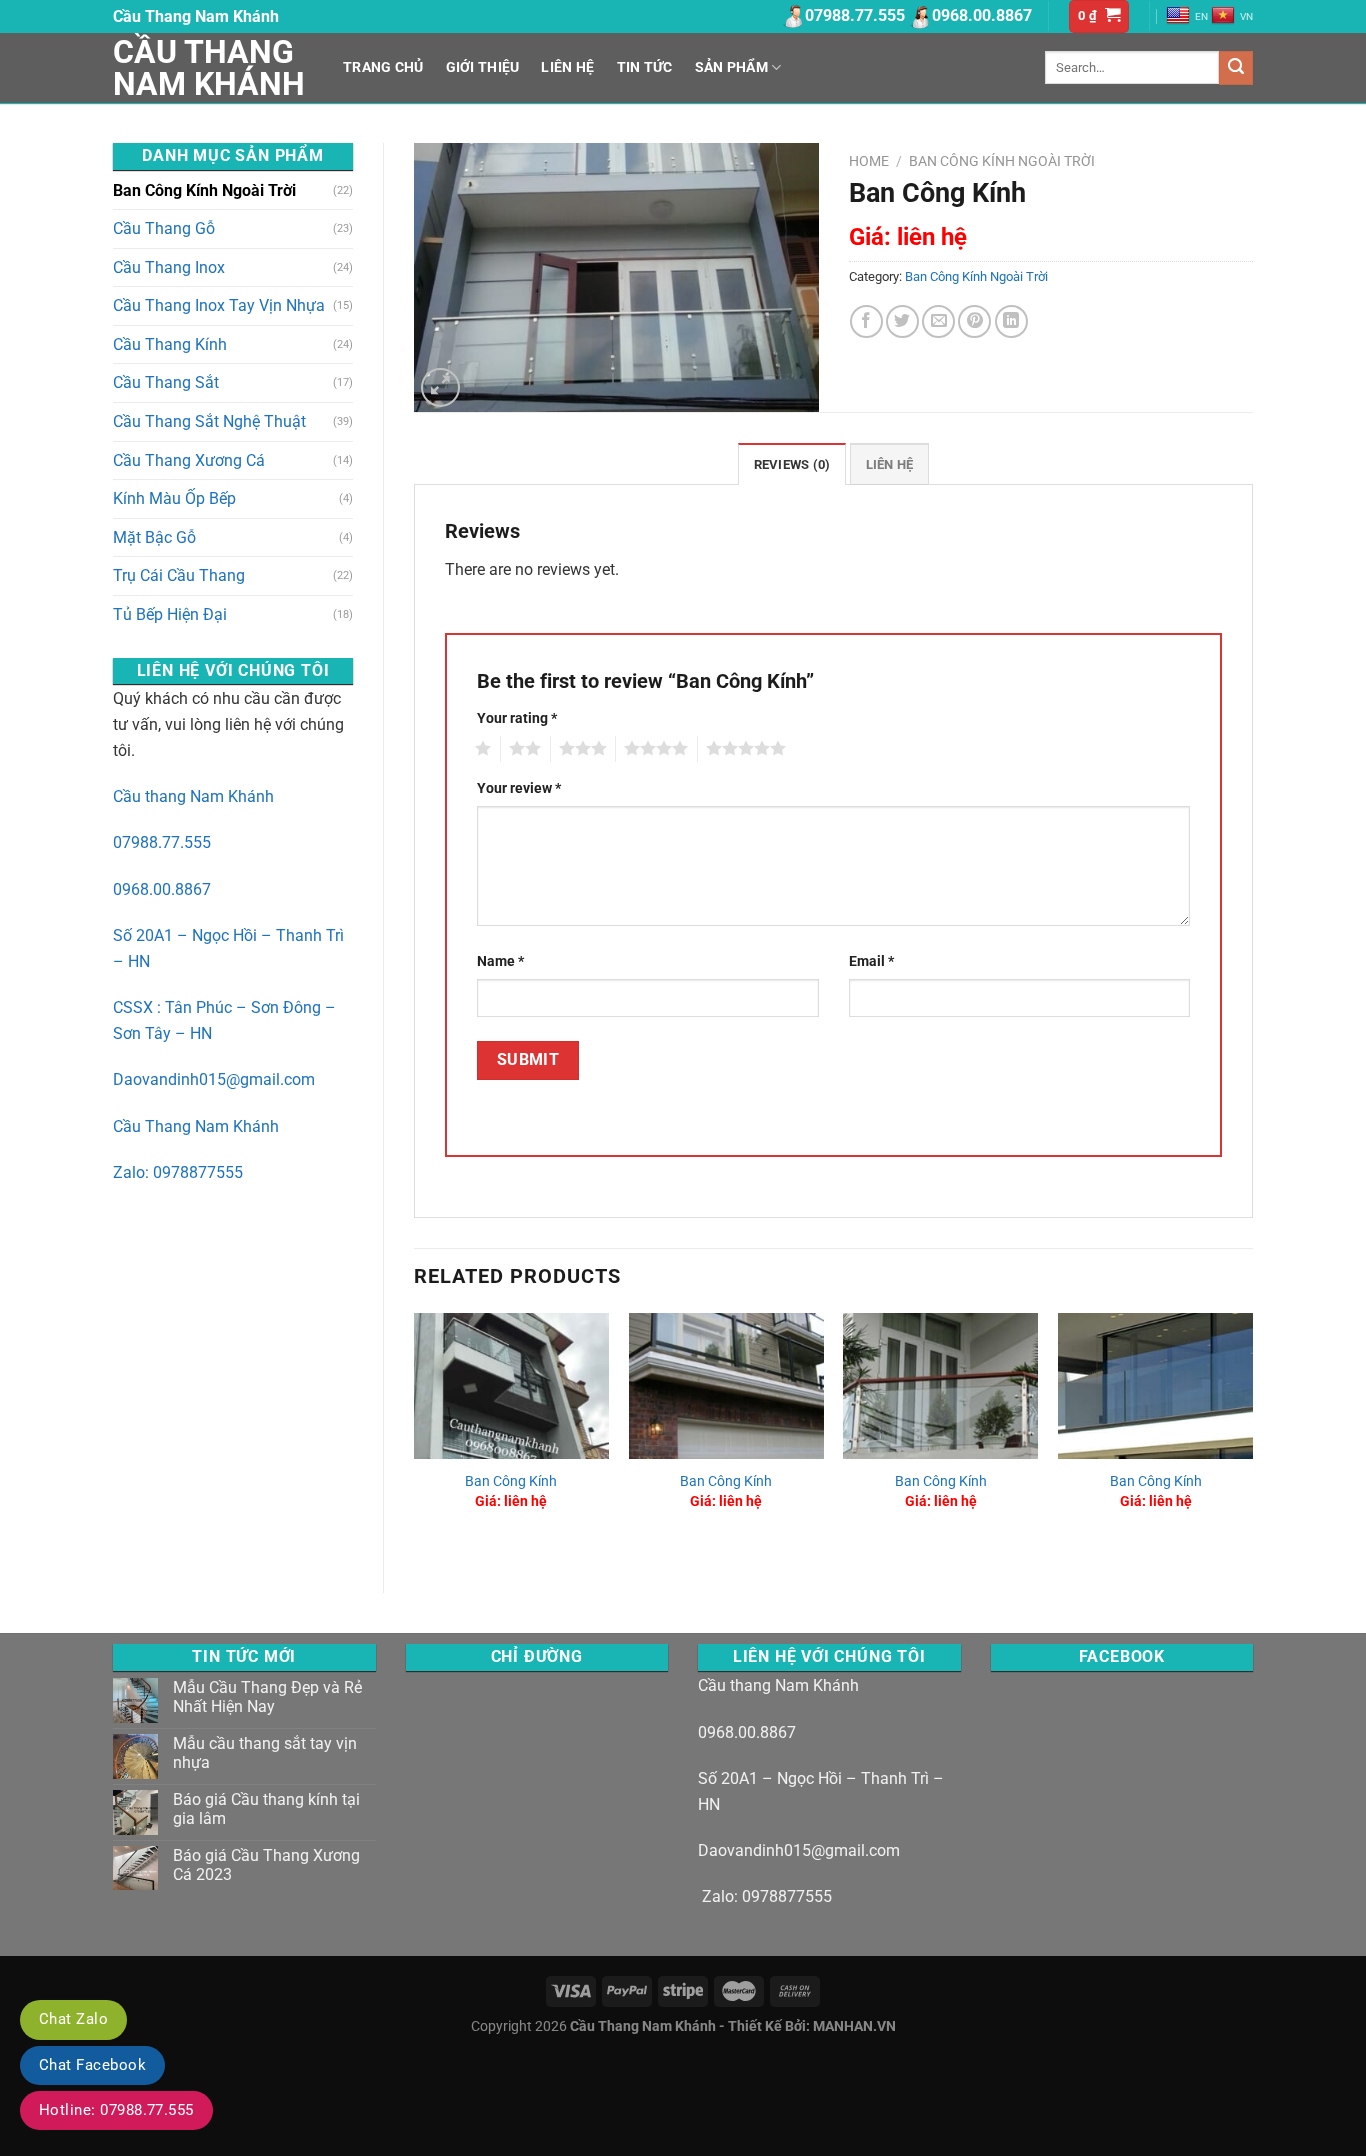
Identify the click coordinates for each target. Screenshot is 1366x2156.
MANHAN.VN (854, 2026)
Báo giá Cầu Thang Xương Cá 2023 (266, 1865)
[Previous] (415, 1436)
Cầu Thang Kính (170, 344)
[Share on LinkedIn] (1011, 321)
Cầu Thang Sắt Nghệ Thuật (209, 421)
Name (500, 961)
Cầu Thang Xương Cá (189, 460)
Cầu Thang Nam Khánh (209, 68)
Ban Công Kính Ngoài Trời (204, 190)
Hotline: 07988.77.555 (116, 2110)
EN (1201, 16)
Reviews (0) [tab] (792, 464)
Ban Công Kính (511, 1481)
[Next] (1252, 1436)
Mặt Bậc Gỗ (154, 537)
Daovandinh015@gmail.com (214, 1079)
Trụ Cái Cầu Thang (179, 575)
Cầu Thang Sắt (166, 382)
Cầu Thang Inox (169, 267)
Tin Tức (645, 67)
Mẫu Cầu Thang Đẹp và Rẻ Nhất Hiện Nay (267, 1697)
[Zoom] (440, 387)
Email (871, 961)
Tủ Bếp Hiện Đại (170, 614)
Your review (519, 788)
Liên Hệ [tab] (890, 464)
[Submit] (1236, 68)
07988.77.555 (162, 842)
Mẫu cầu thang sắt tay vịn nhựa (265, 1753)
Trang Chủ (383, 67)
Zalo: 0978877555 (178, 1172)
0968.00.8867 (162, 889)
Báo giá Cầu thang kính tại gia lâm (266, 1809)
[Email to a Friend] (938, 321)
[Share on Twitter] (902, 321)
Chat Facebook (92, 2065)
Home (869, 161)
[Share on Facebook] (866, 321)
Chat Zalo (73, 2019)
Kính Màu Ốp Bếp (174, 498)
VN (1246, 16)
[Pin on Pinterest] (974, 321)
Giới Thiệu (483, 67)
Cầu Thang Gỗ (164, 228)
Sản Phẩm (731, 67)
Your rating (517, 718)
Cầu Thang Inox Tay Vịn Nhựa (219, 305)
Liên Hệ (567, 67)
